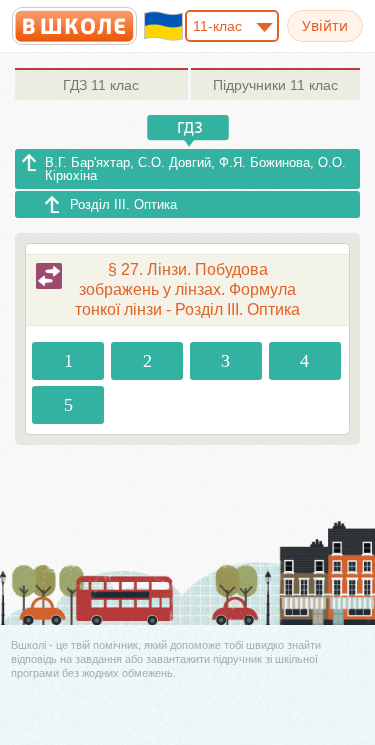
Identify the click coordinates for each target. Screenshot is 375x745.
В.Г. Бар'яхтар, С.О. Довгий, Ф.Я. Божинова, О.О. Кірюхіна (195, 169)
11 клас (101, 85)
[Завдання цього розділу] (49, 276)
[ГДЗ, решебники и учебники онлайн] (74, 26)
